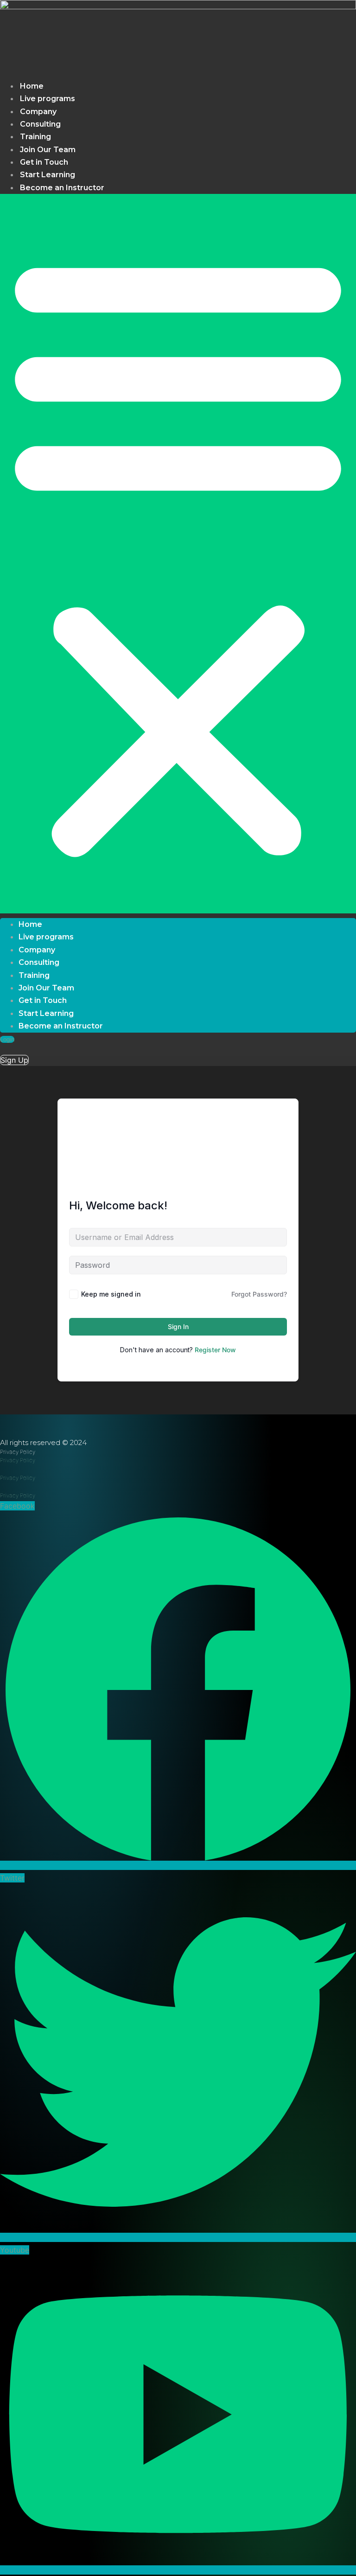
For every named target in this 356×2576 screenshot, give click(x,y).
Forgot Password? (259, 1294)
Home (32, 86)
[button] (178, 554)
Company (38, 112)
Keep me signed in (111, 1294)
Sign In (178, 1327)
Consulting (40, 124)
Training (35, 137)
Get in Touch (44, 162)
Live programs (48, 99)
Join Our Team (48, 150)
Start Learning (48, 175)
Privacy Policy (18, 1460)
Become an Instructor (62, 188)
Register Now (215, 1350)
